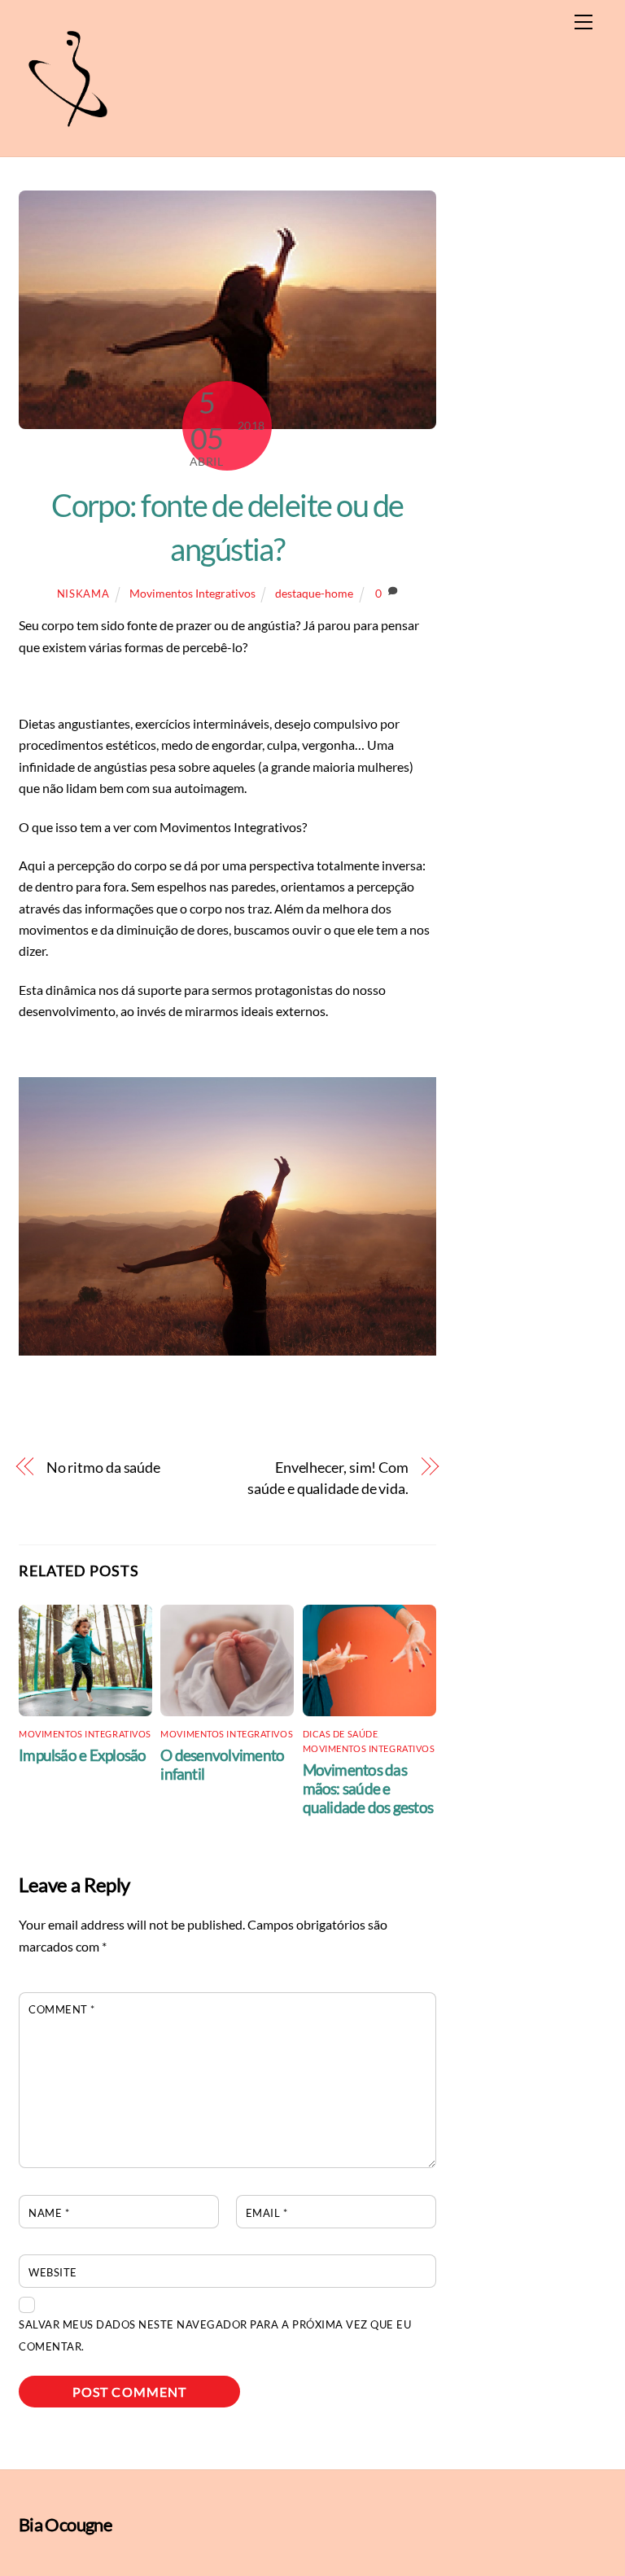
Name (49, 2213)
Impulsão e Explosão (82, 1755)
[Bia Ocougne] (68, 136)
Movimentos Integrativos (192, 593)
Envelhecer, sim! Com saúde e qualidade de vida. (328, 1478)
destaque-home (314, 593)
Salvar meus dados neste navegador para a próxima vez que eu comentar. (215, 2335)
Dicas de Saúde (341, 1734)
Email (267, 2213)
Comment (62, 2009)
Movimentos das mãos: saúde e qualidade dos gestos (368, 1788)
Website (53, 2272)
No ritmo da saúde (103, 1467)
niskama (83, 594)
